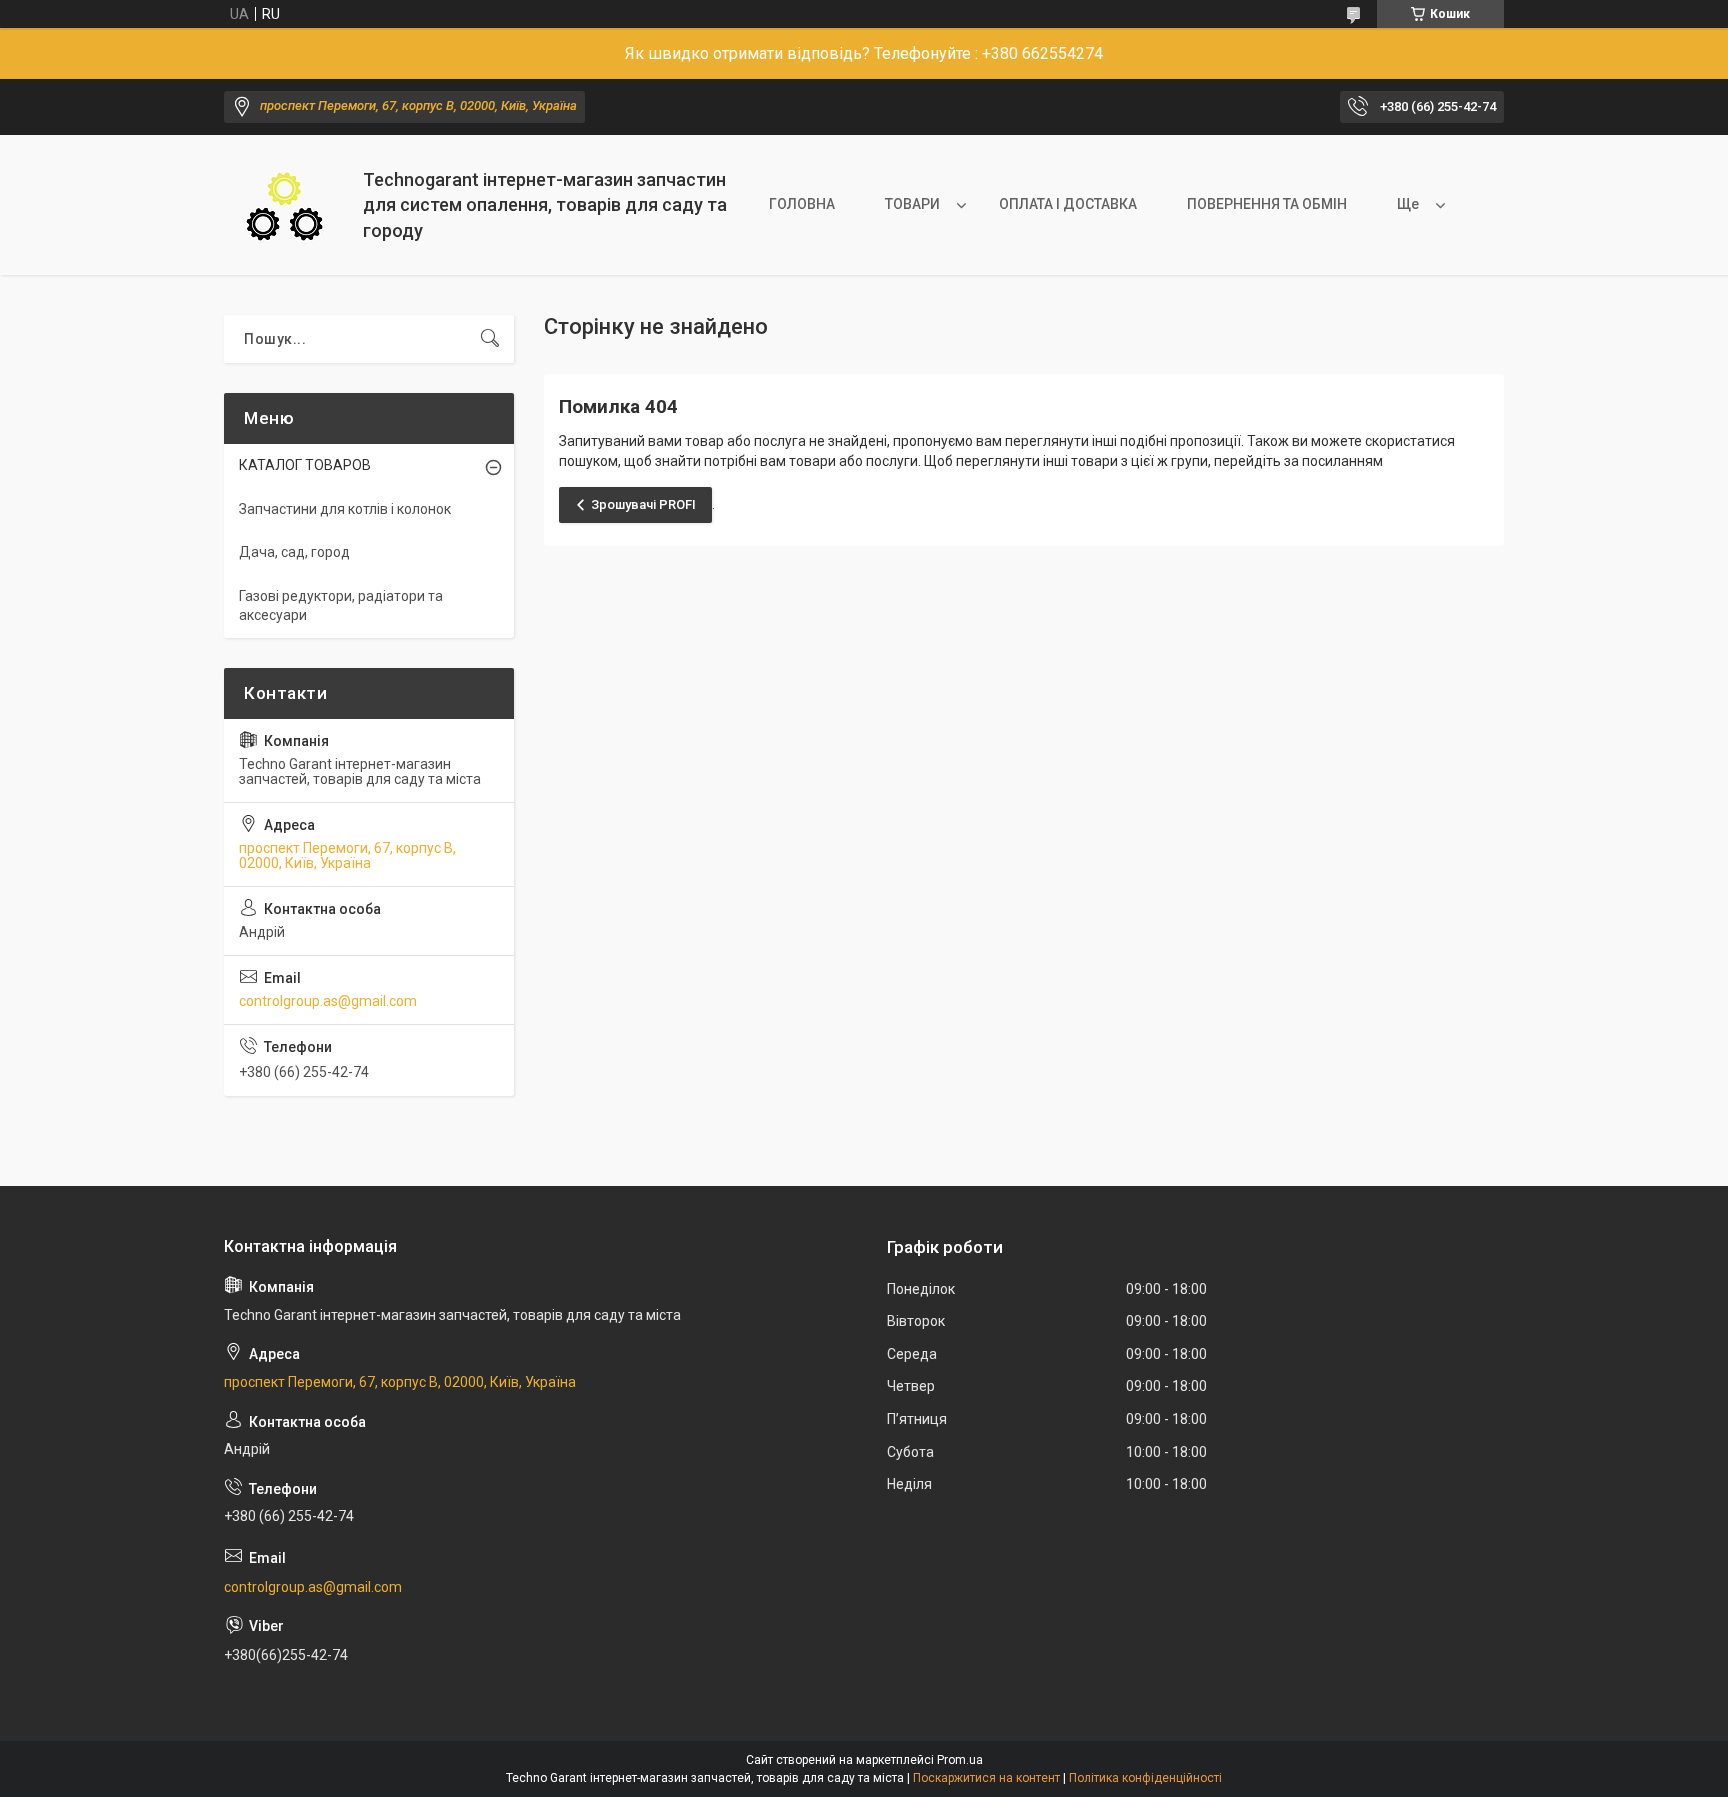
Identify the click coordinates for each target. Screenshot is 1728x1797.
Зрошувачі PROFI (643, 504)
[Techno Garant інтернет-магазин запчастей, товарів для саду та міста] (286, 205)
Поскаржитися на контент (986, 1778)
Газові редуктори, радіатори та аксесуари (341, 606)
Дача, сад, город (294, 552)
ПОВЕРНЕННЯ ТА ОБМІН (1267, 204)
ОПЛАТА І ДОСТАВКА (1068, 204)
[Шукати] (490, 339)
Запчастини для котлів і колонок (345, 509)
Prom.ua (960, 1760)
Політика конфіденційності (1145, 1778)
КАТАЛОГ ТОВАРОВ (305, 465)
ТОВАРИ (912, 204)
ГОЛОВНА (802, 204)
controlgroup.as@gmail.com (328, 1001)
